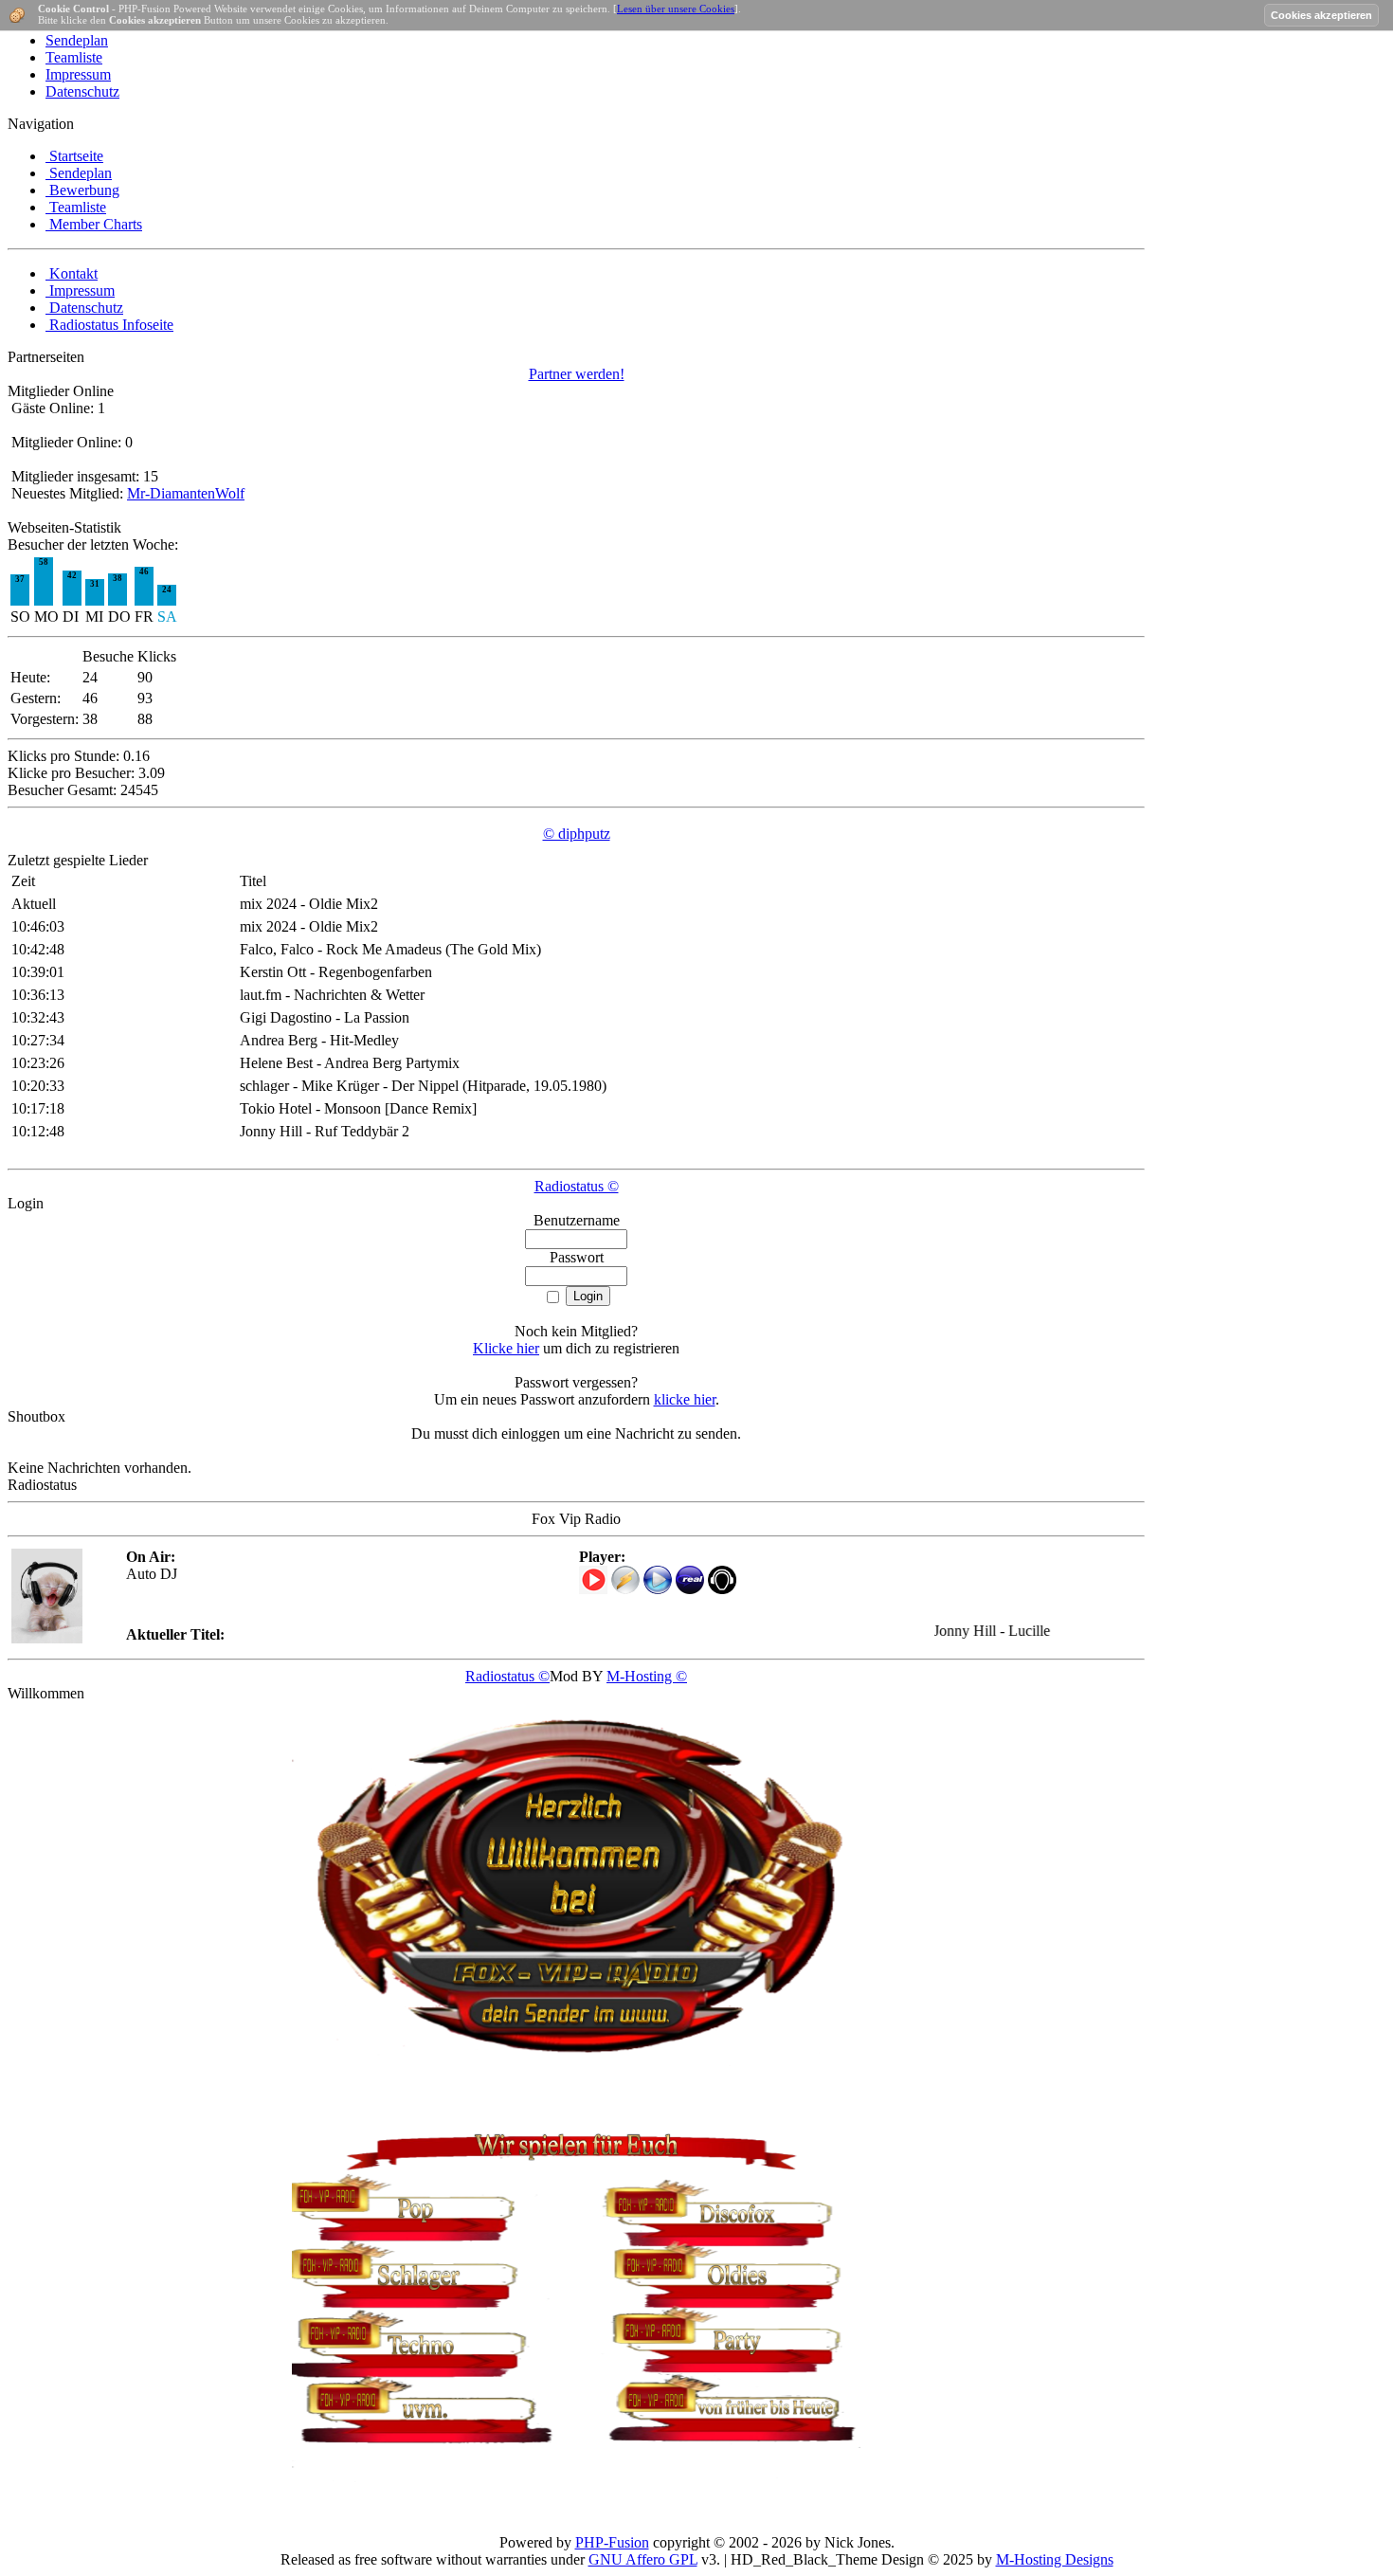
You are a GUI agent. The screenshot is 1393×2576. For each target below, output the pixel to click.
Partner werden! (577, 374)
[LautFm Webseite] (722, 1589)
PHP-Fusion (612, 2542)
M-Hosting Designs (1055, 2559)
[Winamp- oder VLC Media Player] (625, 1589)
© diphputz (577, 834)
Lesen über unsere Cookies (676, 9)
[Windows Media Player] (658, 1589)
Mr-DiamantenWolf (186, 493)
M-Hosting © (647, 1676)
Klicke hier (506, 1348)
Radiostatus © (577, 1186)
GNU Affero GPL (643, 2559)
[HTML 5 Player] (593, 1580)
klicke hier (685, 1399)
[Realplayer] (690, 1589)
